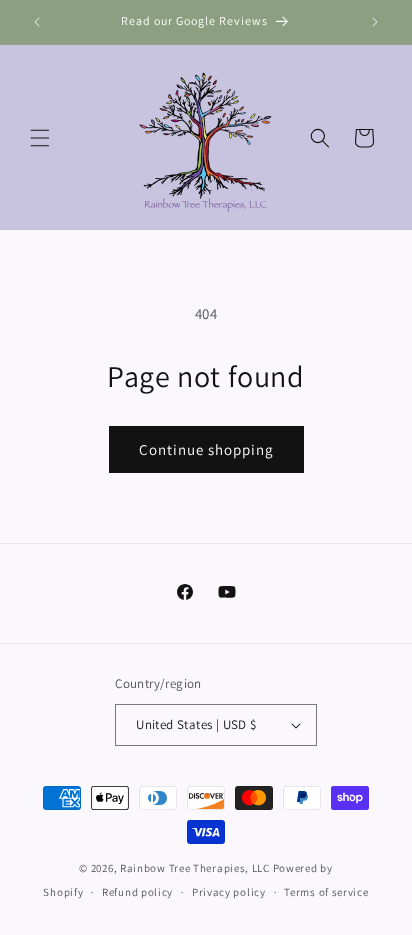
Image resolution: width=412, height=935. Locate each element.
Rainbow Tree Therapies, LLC (195, 868)
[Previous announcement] (37, 22)
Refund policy (137, 892)
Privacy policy (229, 892)
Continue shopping (206, 449)
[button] (40, 138)
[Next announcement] (375, 22)
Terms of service (326, 892)
